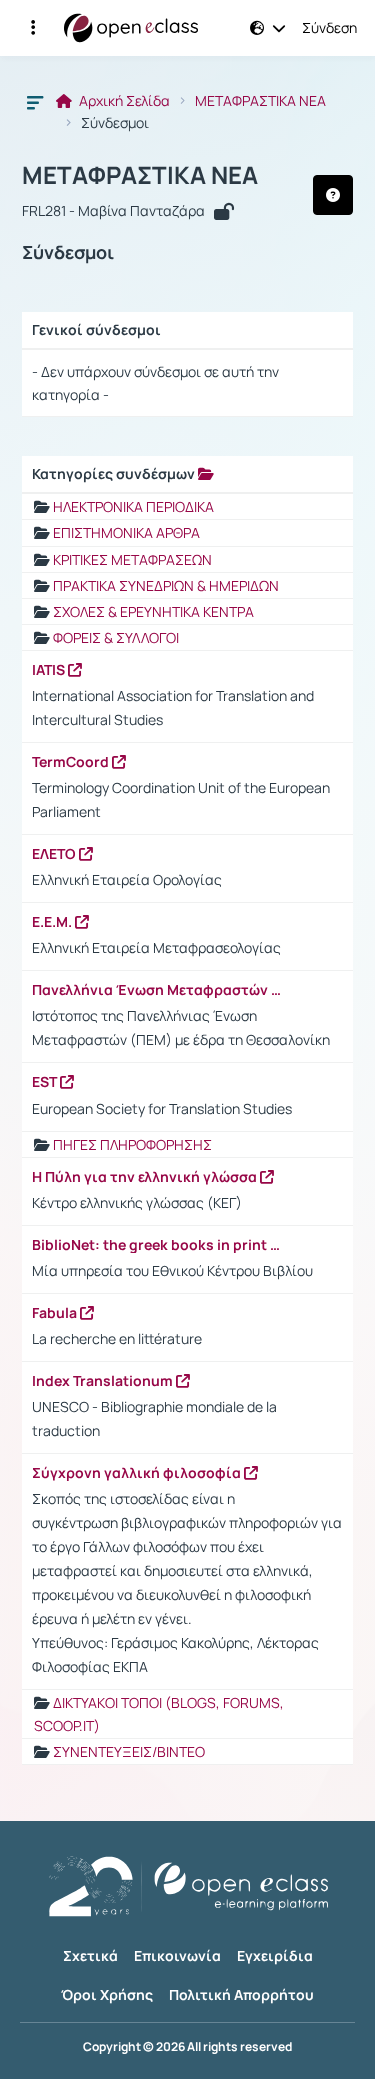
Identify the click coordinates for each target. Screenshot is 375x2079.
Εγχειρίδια (275, 1955)
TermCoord (72, 762)
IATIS (50, 670)
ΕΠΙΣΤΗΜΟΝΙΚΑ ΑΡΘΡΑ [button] (126, 532)
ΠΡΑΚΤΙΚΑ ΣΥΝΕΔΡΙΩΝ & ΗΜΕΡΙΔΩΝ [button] (166, 585)
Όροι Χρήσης (107, 1994)
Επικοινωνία (177, 1955)
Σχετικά (90, 1955)
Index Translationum (104, 1381)
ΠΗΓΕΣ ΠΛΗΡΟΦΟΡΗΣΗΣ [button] (132, 1144)
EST (46, 1082)
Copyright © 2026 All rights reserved (187, 2047)
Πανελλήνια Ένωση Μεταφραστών (151, 990)
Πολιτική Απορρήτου (241, 1994)
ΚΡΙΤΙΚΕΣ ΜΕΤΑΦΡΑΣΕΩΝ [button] (132, 559)
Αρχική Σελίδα (123, 101)
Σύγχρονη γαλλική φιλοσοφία (138, 1473)
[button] (33, 28)
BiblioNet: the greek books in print (151, 1245)
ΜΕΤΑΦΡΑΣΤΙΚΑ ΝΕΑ (260, 101)
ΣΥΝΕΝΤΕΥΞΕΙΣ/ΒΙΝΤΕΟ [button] (129, 1751)
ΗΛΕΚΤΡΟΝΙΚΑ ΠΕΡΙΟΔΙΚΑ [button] (133, 506)
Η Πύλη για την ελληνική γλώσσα (146, 1177)
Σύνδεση (329, 28)
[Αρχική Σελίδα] (131, 28)
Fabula (56, 1313)
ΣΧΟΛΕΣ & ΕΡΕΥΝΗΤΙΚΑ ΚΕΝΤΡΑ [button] (153, 611)
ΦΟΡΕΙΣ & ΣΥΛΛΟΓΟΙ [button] (116, 637)
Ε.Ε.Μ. (53, 922)
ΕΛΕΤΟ (55, 854)
